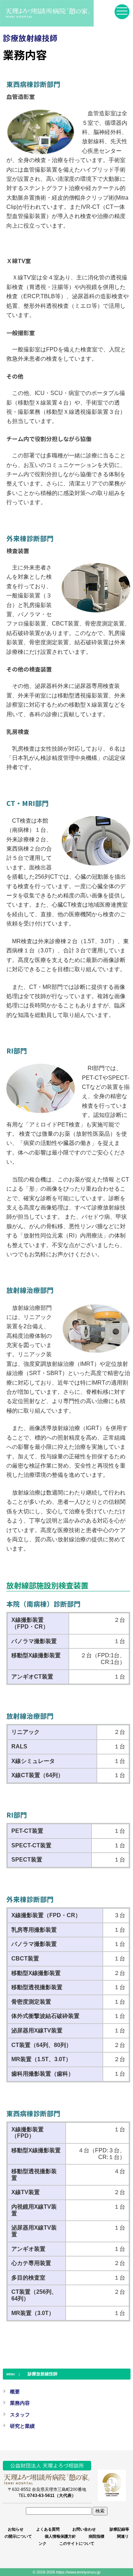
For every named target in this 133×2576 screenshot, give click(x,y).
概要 (15, 2392)
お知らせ (16, 2529)
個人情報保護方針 (60, 2536)
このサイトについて (77, 2543)
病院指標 (96, 2536)
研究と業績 (22, 2426)
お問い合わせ (84, 2529)
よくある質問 (48, 2529)
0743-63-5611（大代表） (52, 2495)
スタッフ (20, 2415)
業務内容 (20, 2403)
